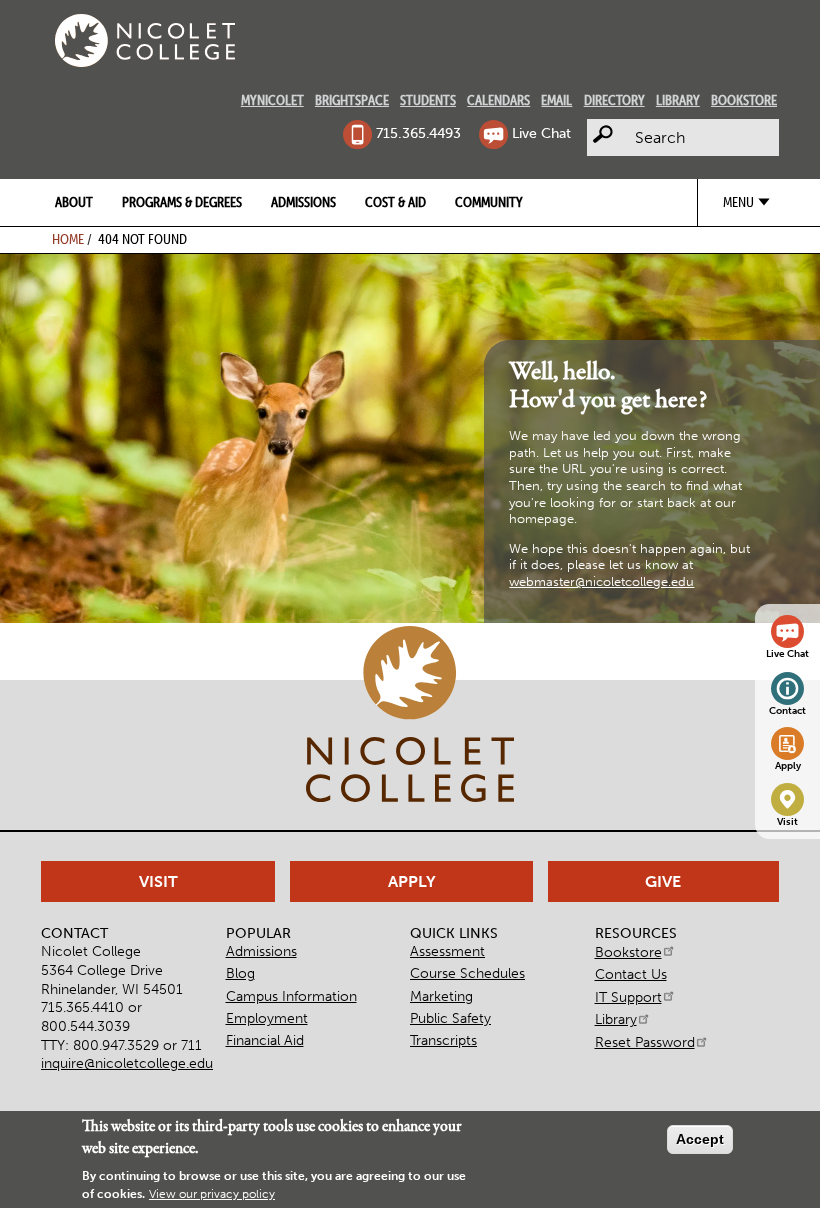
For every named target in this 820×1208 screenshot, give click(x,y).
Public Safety (450, 1018)
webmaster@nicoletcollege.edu (601, 581)
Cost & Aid (395, 202)
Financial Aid (265, 1040)
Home (68, 239)
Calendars (498, 100)
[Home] (145, 40)
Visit (787, 822)
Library (678, 100)
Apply (788, 766)
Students (428, 100)
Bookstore (744, 100)
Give (663, 881)
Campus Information (291, 996)
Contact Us (631, 974)
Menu (738, 202)
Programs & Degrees (182, 202)
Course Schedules (467, 973)
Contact (787, 711)
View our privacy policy (212, 1194)
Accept (700, 1139)
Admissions (303, 202)
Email (556, 100)
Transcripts (443, 1040)
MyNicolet (272, 100)
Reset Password (645, 1042)
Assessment (447, 951)
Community (489, 202)
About (74, 202)
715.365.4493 (418, 133)
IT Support (628, 997)
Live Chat (541, 133)
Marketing (441, 996)
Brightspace (352, 100)
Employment (267, 1018)
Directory (614, 100)
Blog (240, 973)
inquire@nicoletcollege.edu (127, 1063)
